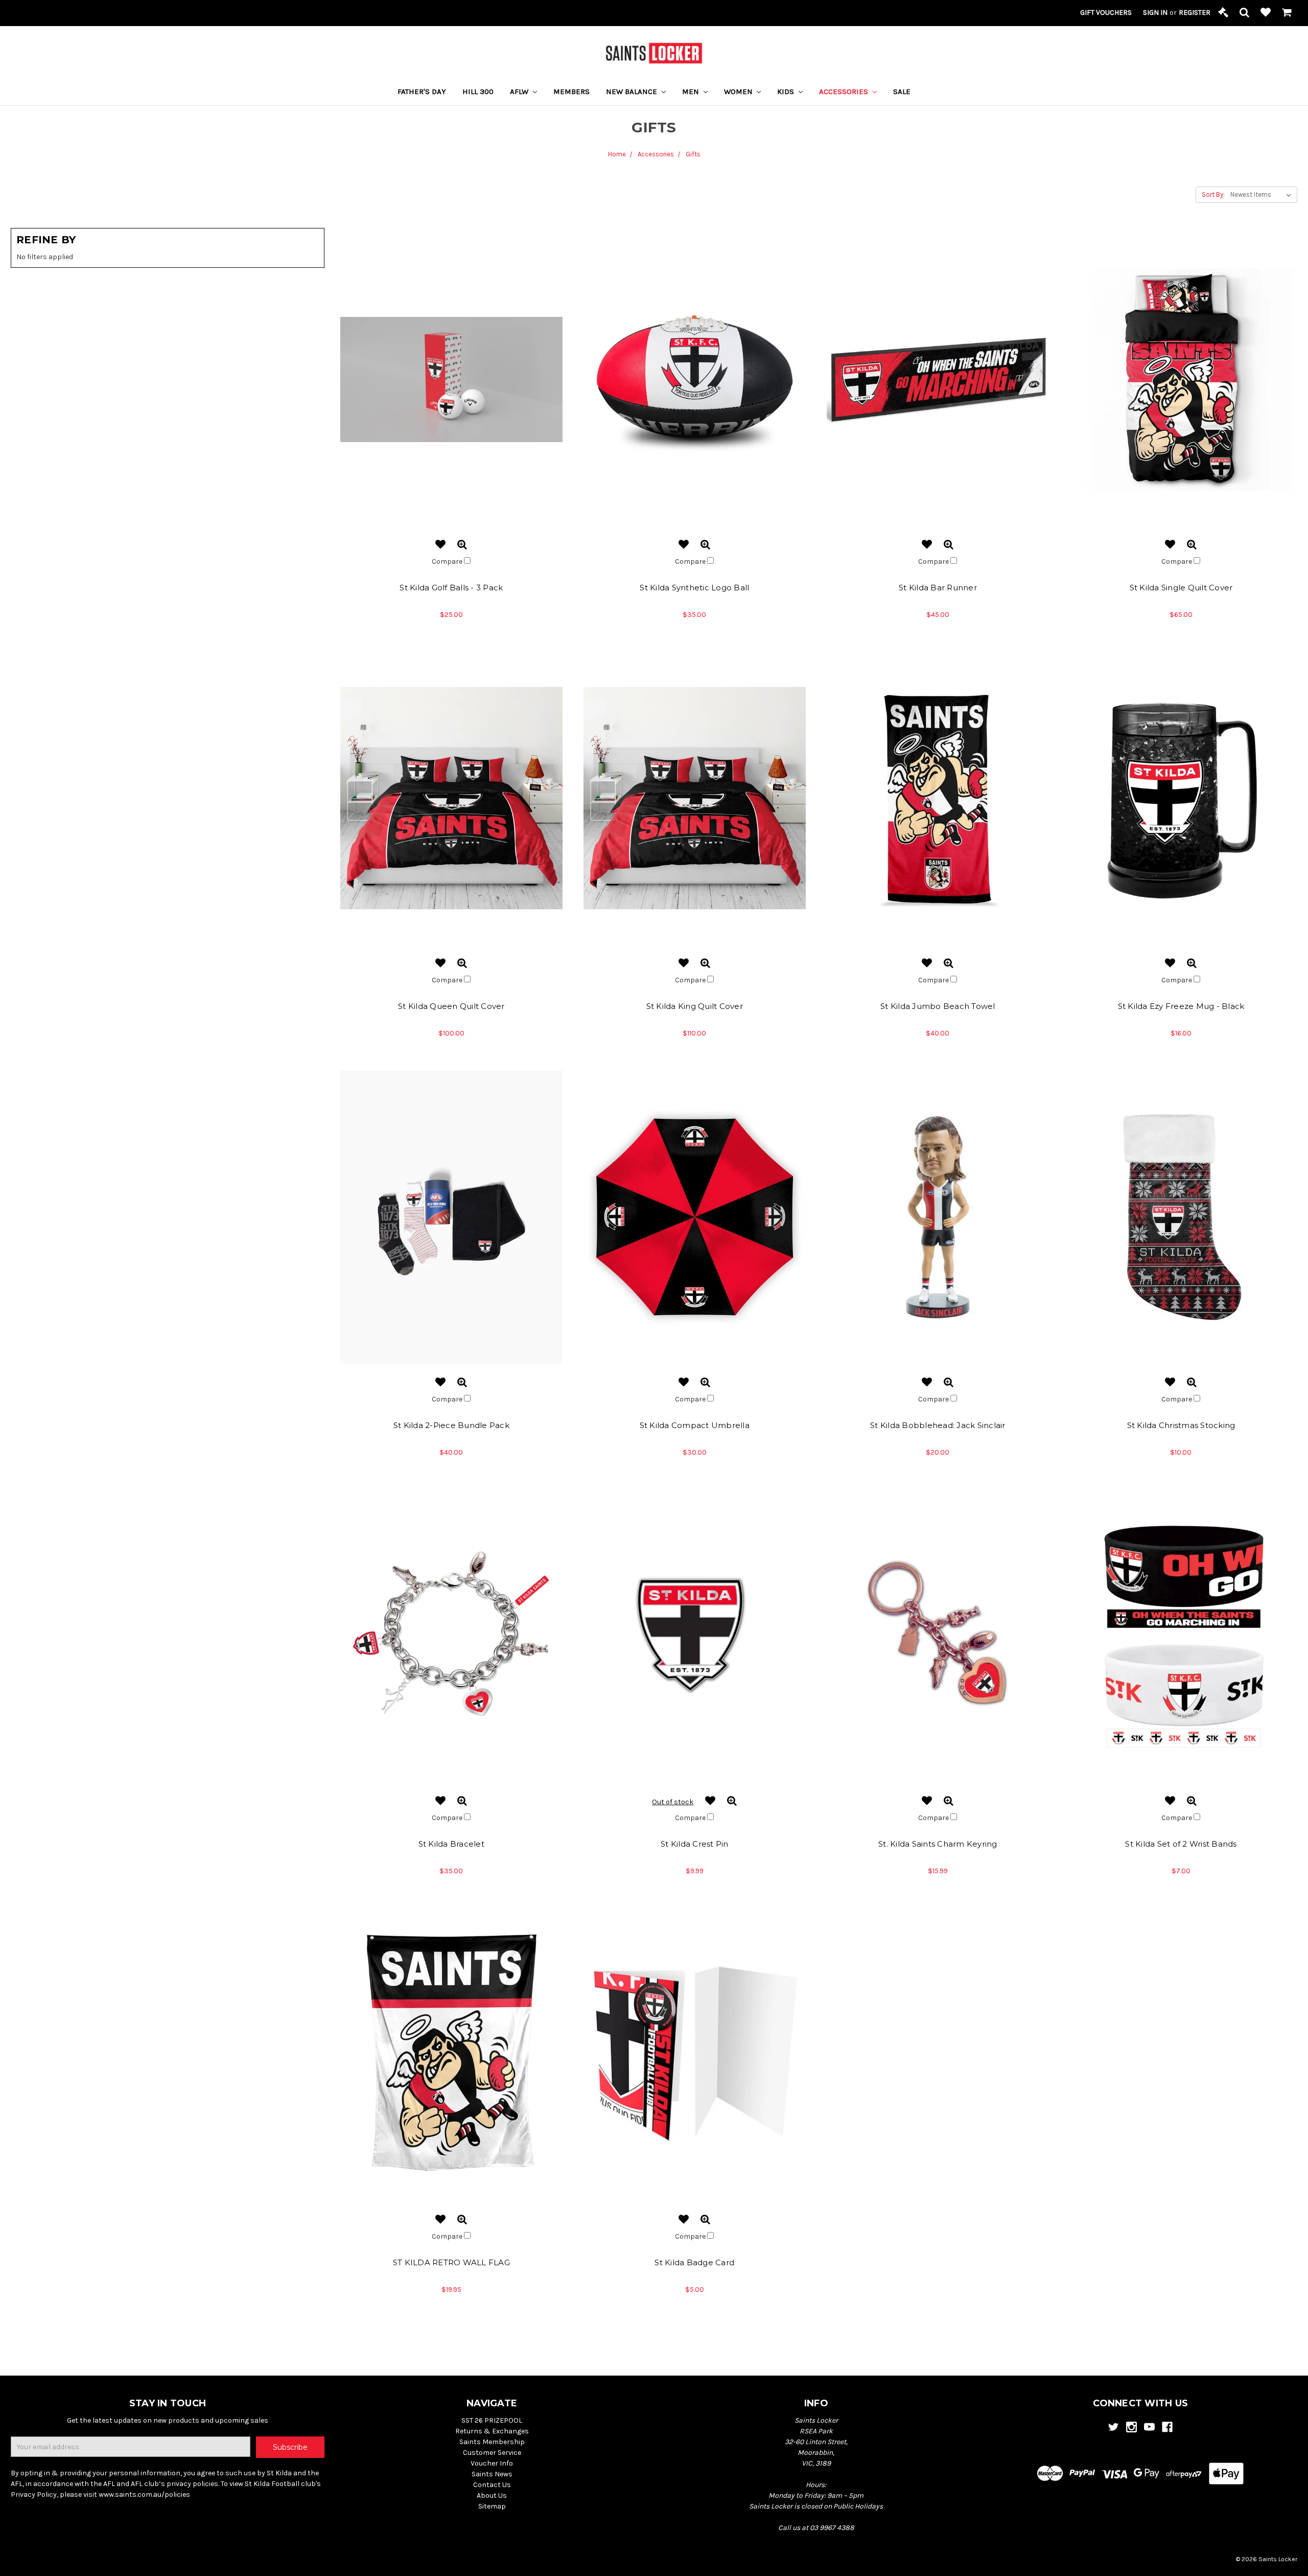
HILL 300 (478, 91)
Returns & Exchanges (492, 2431)
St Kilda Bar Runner (938, 588)
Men (692, 91)
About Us (492, 2495)
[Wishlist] (1266, 13)
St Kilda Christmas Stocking (1181, 1425)
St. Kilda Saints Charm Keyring (938, 1844)
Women (739, 91)
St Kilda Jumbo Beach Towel (938, 1006)
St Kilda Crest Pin (695, 1844)
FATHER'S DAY (422, 91)
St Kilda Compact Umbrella (695, 1425)
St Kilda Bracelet (451, 1844)
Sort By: (1213, 194)
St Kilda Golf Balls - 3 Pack (451, 588)
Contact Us (492, 2485)
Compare (448, 561)
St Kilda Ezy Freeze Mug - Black (1181, 1006)
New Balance (633, 91)
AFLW (520, 91)
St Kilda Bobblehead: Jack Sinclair (938, 1425)
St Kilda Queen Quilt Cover (451, 1006)
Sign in (1155, 13)
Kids (787, 91)
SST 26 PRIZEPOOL (492, 2420)
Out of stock (673, 1802)
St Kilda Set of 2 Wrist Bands (1181, 1844)
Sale (902, 91)
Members (571, 91)
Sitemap (492, 2506)
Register (1195, 13)
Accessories (845, 91)
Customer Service (492, 2453)
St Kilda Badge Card (694, 2262)
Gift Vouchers (1106, 13)
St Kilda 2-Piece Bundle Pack (451, 1425)
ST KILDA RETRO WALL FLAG (451, 2262)
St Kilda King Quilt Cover (695, 1006)
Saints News (492, 2474)
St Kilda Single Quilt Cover (1181, 588)
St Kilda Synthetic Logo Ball (694, 588)
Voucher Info (492, 2463)
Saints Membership (492, 2442)
